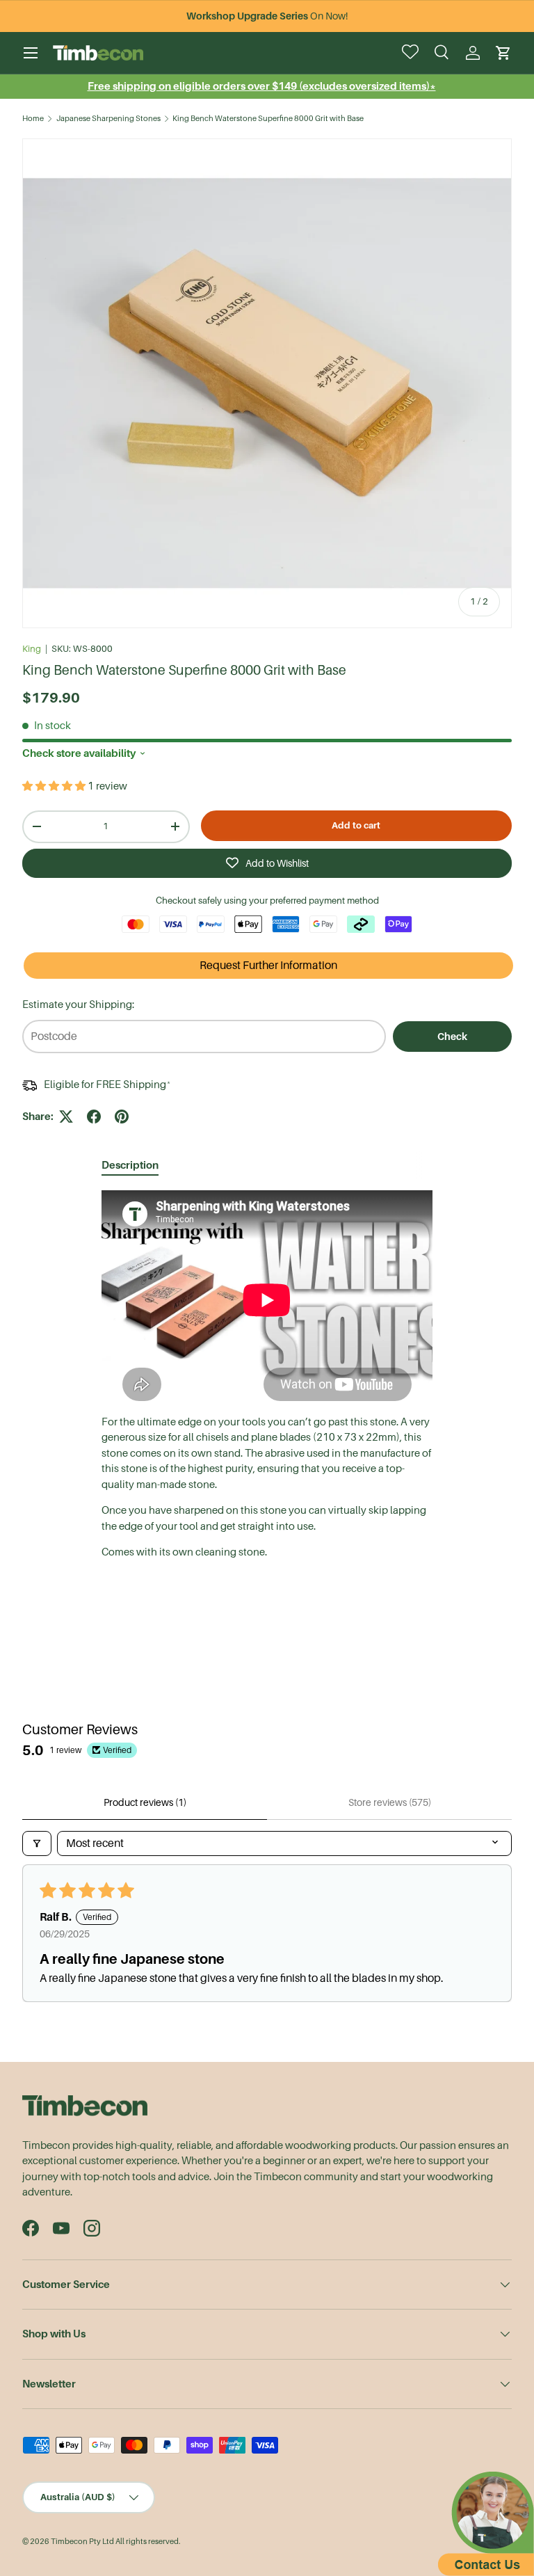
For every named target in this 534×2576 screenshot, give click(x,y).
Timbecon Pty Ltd (82, 2542)
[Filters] (37, 1843)
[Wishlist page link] (412, 53)
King (32, 649)
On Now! (267, 16)
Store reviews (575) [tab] (390, 1802)
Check (452, 1037)
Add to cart (356, 825)
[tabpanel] (267, 1375)
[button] (503, 53)
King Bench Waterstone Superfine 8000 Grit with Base (268, 119)
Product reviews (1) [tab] (145, 1802)
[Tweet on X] (66, 1117)
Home (33, 119)
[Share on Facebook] (94, 1117)
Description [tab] (130, 1165)
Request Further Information (268, 966)
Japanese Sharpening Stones (108, 119)
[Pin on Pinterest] (122, 1117)
